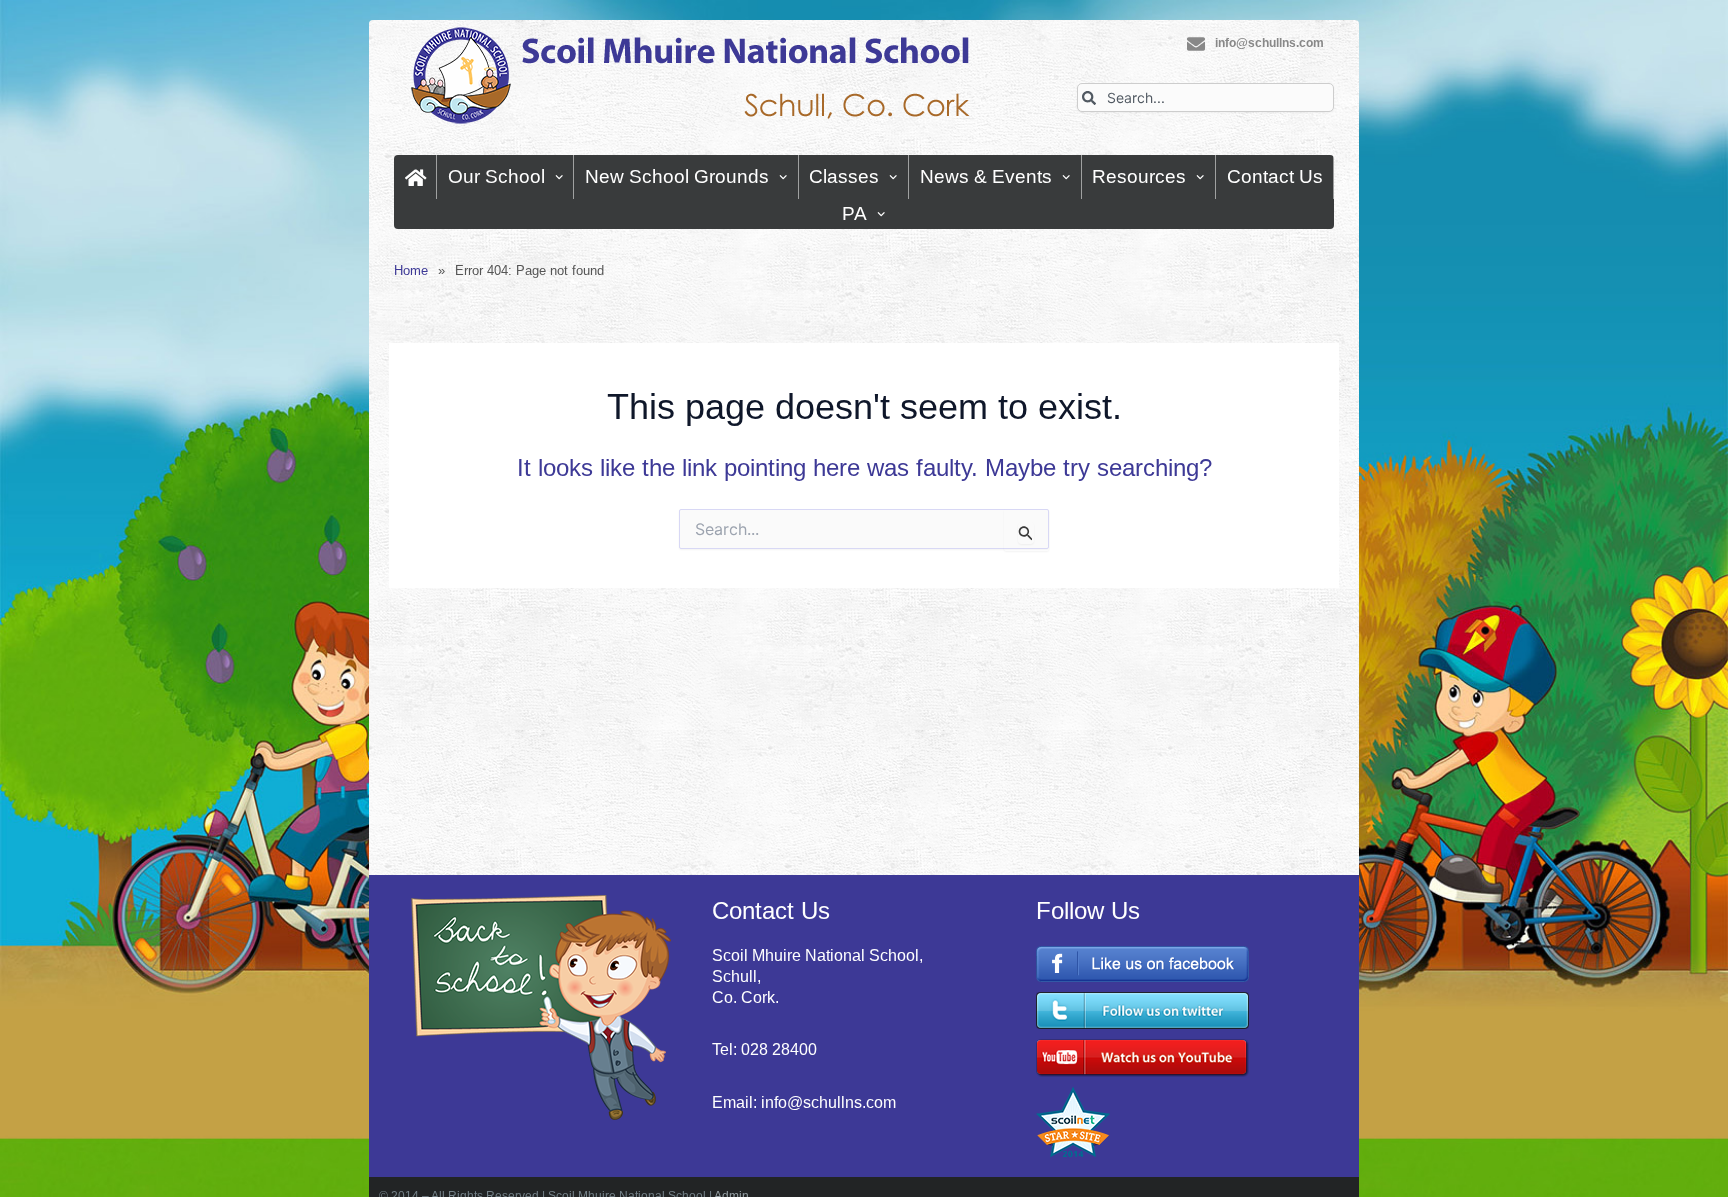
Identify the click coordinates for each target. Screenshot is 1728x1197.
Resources (1139, 176)
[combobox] (1205, 97)
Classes (844, 176)
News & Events (986, 176)
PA (854, 213)
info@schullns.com (1269, 43)
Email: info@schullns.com (804, 1102)
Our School (496, 176)
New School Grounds (677, 176)
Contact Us (1275, 176)
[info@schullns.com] (1196, 44)
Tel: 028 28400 (764, 1049)
